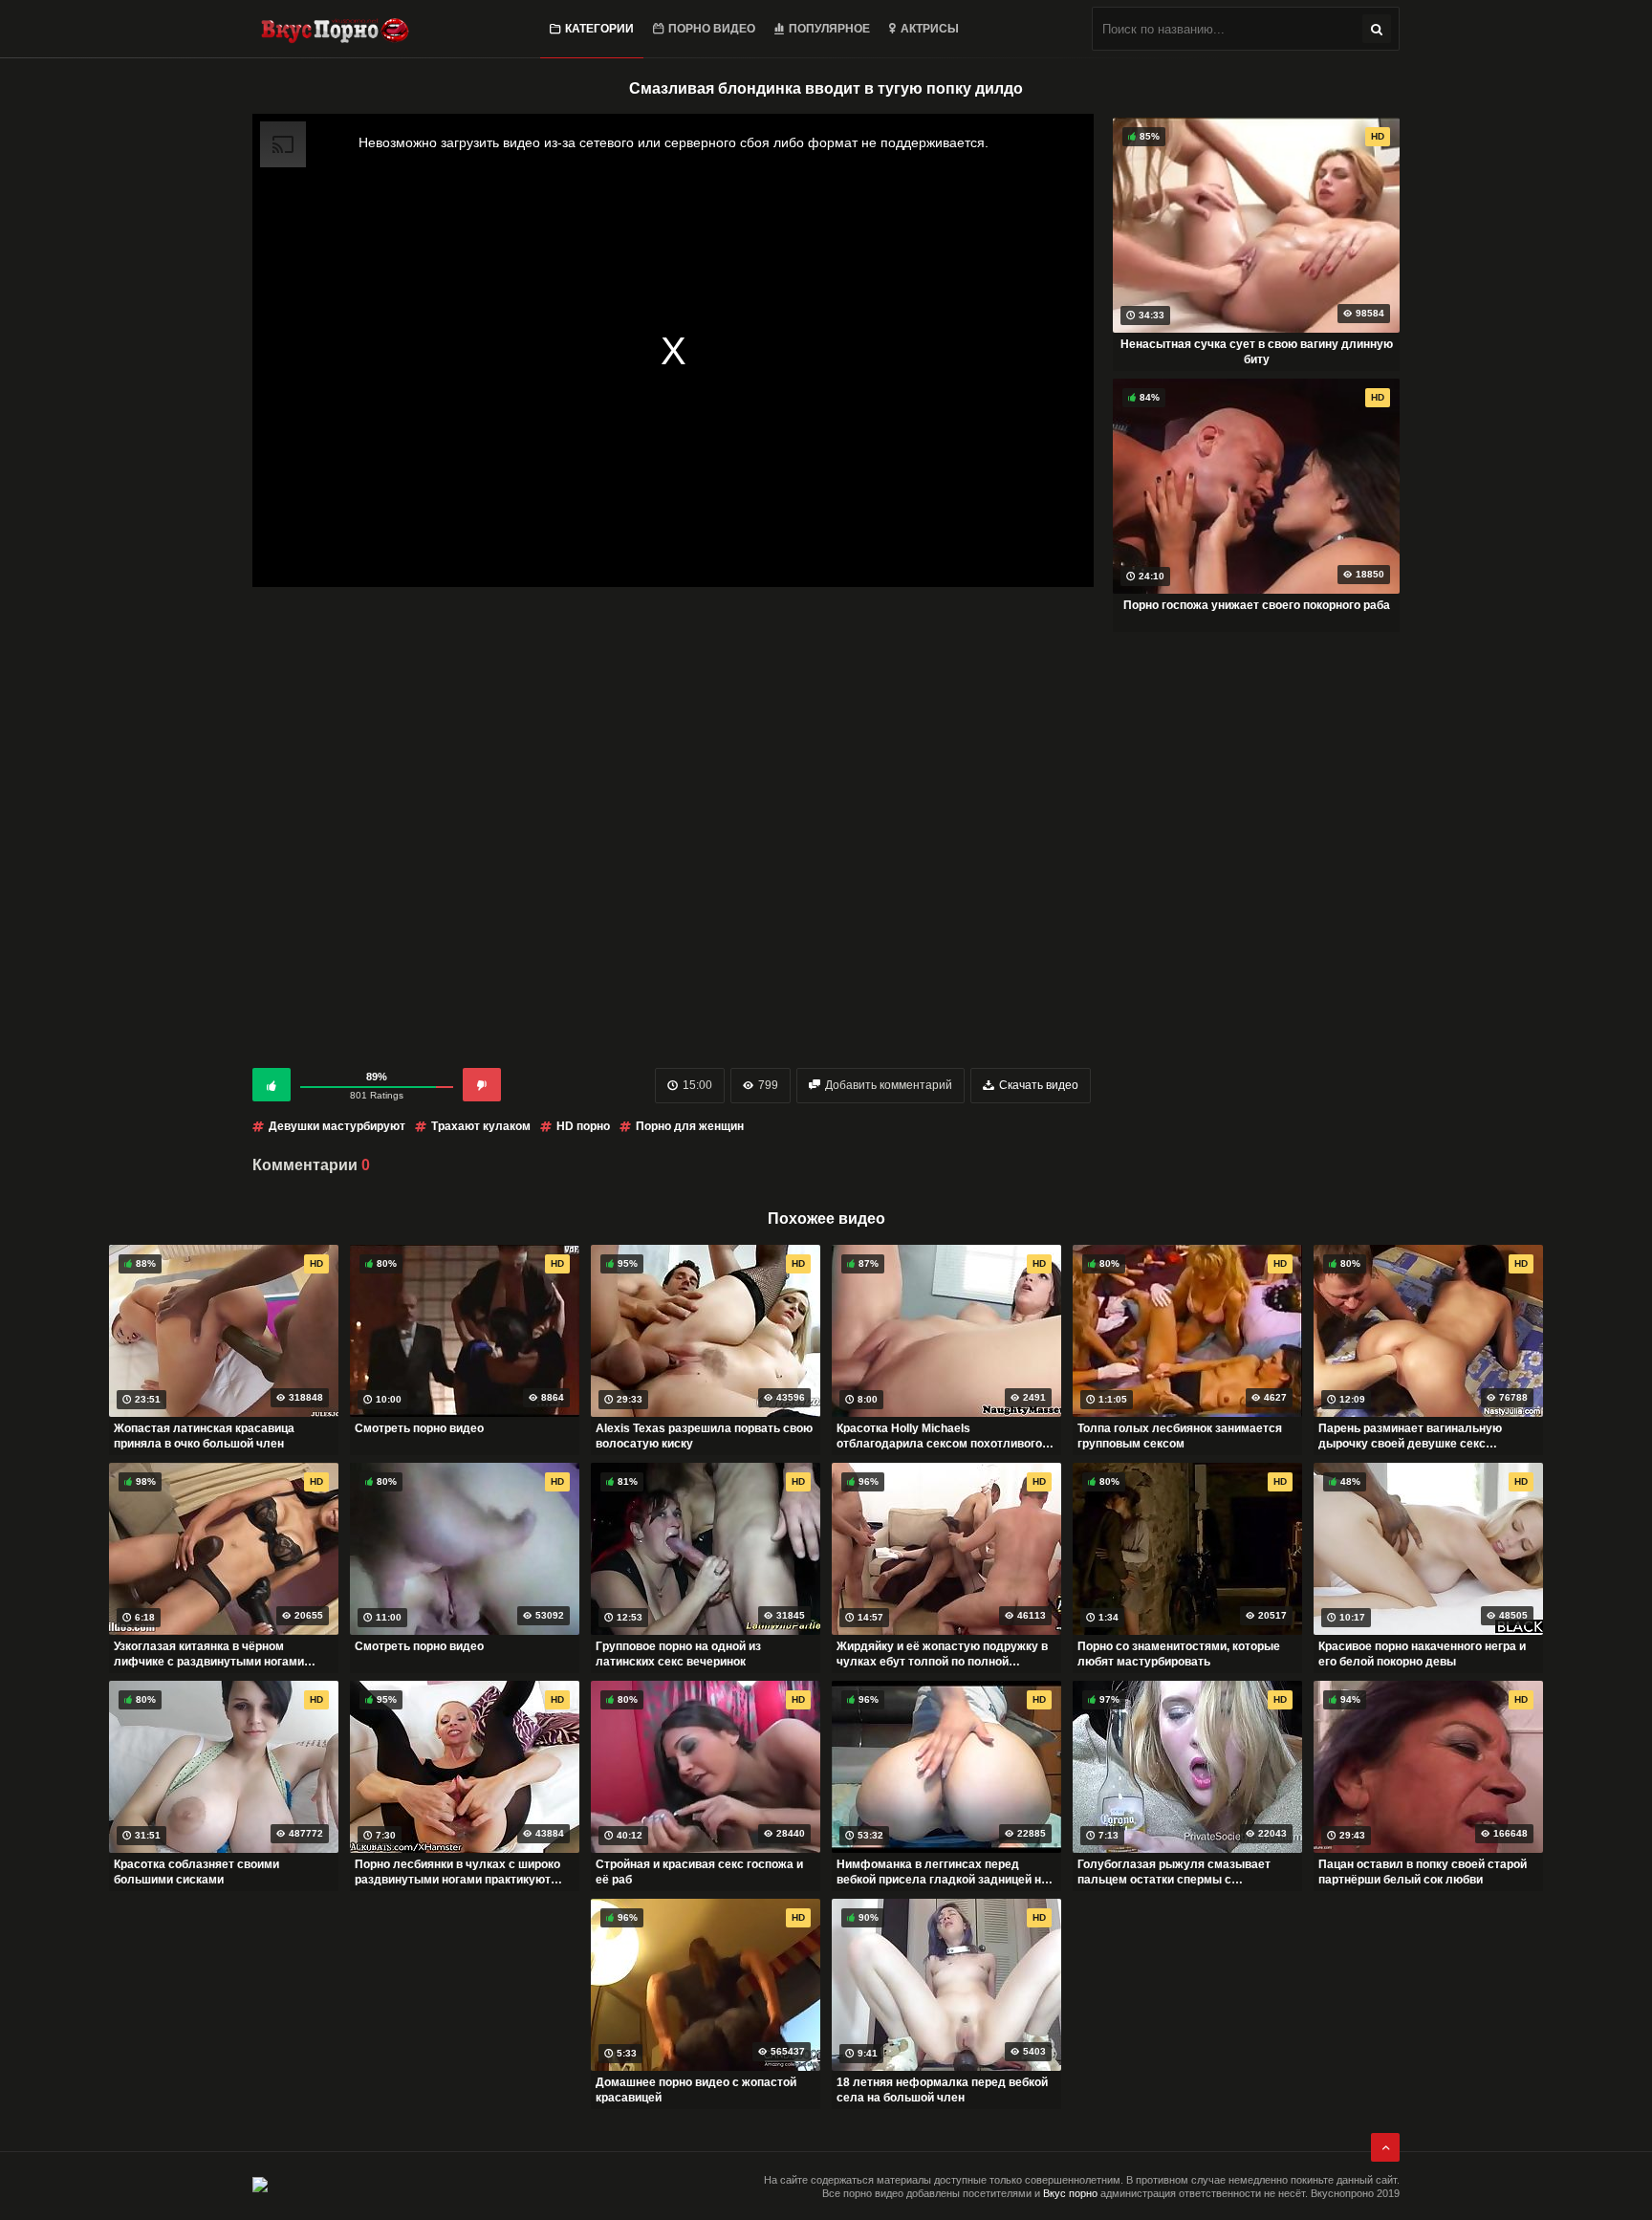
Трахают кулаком (481, 1126)
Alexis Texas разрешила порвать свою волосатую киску (704, 1436)
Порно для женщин (690, 1126)
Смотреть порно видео (419, 1428)
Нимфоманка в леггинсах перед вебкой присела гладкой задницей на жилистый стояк (942, 1872)
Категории (599, 29)
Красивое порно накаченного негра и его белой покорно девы (1422, 1654)
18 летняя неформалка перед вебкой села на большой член (942, 2090)
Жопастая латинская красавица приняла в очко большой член (204, 1436)
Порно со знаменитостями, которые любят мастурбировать (1179, 1654)
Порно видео (712, 29)
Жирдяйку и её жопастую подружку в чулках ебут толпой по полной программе (942, 1654)
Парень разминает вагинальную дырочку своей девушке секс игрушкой (1410, 1436)
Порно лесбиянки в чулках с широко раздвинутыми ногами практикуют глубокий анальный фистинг (457, 1872)
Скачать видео (1039, 1085)
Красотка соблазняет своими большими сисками (196, 1872)
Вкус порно (1070, 2193)
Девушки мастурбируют (337, 1126)
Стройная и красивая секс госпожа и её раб (699, 1872)
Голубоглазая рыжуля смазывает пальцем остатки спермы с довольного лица (1174, 1872)
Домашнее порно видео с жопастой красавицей (696, 2090)
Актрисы (930, 29)
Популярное (829, 29)
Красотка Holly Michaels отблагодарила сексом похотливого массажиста (939, 1436)
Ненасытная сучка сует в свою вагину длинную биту (1257, 352)
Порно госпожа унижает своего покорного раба (1257, 605)
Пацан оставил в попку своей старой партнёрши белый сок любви (1423, 1872)
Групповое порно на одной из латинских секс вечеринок (678, 1654)
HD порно (583, 1126)
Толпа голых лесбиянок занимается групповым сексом (1180, 1436)
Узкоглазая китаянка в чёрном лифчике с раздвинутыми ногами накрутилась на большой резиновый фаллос (217, 1654)
